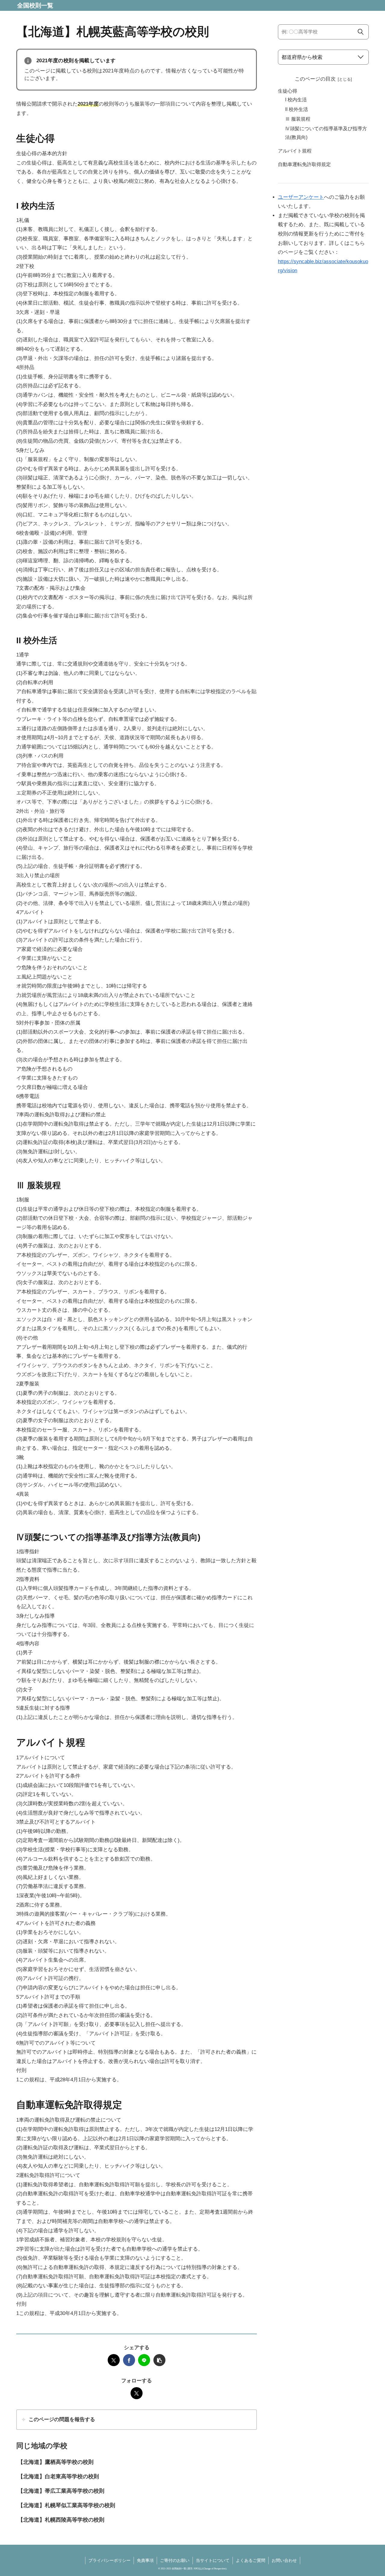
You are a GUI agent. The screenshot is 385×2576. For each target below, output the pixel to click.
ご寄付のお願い (175, 2560)
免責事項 (145, 2560)
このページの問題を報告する (62, 2419)
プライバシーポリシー (109, 2560)
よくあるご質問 (251, 2560)
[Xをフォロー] (137, 2393)
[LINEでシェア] (144, 2360)
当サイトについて (213, 2560)
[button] (159, 2360)
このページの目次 (315, 79)
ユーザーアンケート (301, 197)
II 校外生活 (297, 109)
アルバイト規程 (295, 151)
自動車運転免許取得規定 (304, 164)
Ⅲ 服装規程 (298, 119)
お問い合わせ (284, 2560)
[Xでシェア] (114, 2360)
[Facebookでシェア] (129, 2360)
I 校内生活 (296, 100)
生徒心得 (288, 91)
